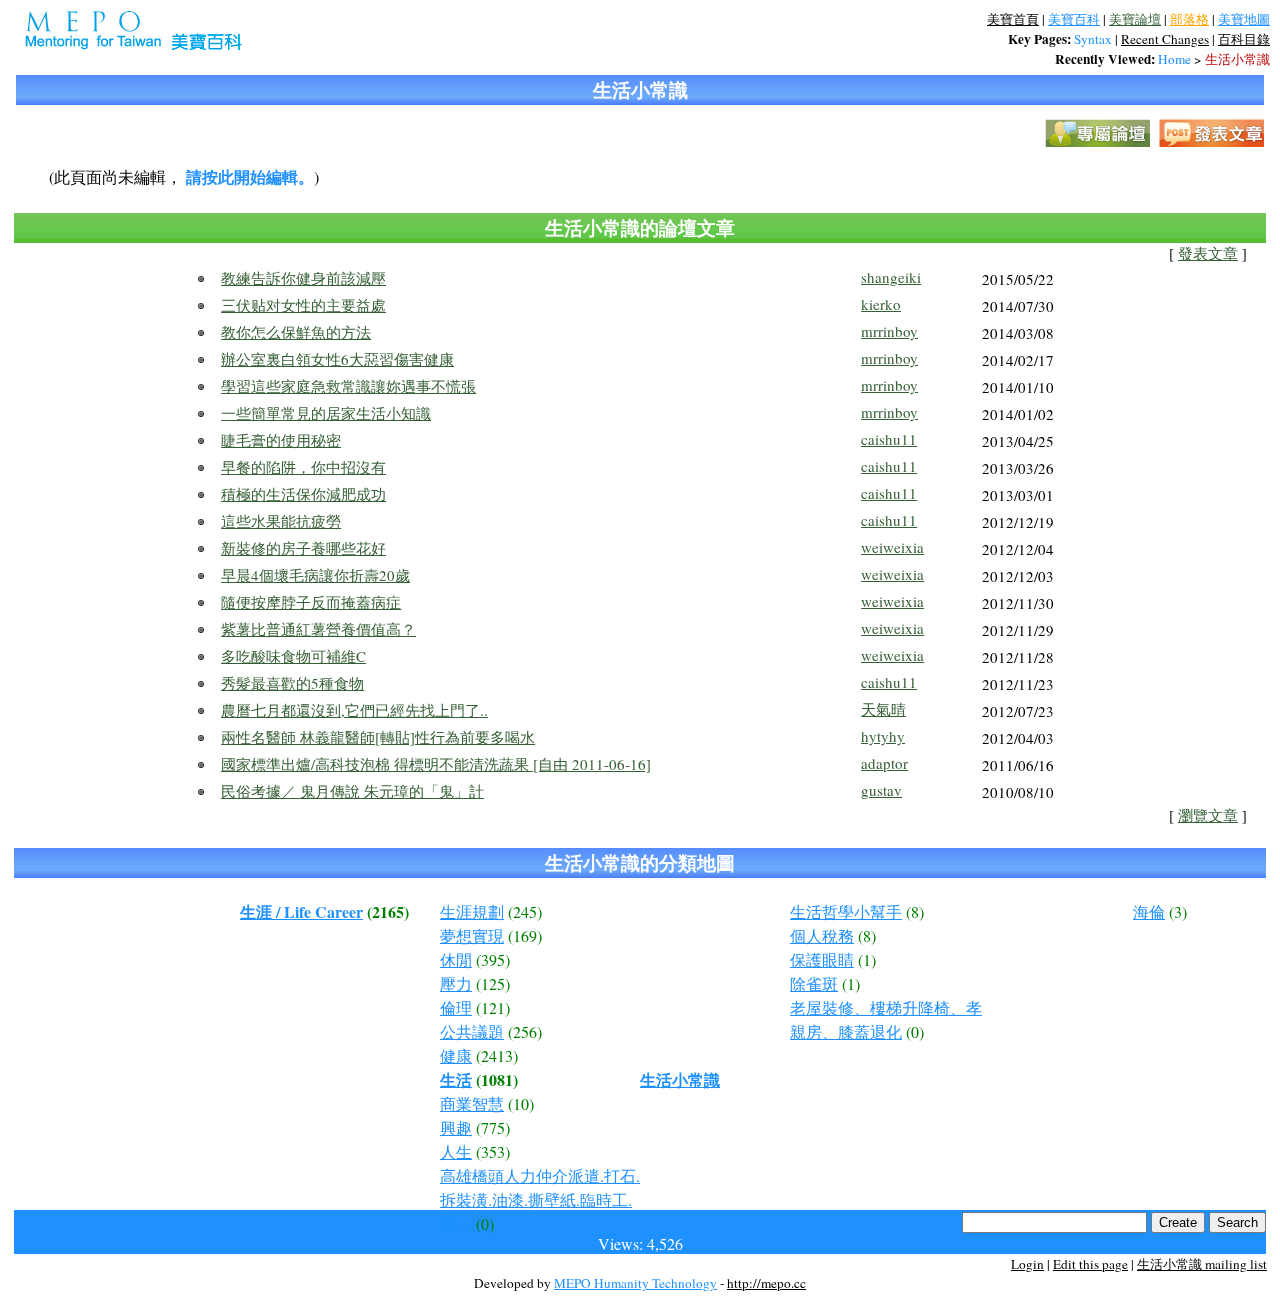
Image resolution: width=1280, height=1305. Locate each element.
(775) (493, 1127)
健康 (456, 1055)
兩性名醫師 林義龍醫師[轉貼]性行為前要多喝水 (378, 737)
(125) (493, 983)
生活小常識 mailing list (1202, 1264)
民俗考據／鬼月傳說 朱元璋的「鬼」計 (352, 791)
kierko (881, 304)
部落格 (1189, 19)
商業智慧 (472, 1103)
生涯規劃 (472, 911)
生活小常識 (1237, 59)
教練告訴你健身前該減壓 (303, 278)
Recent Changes (1165, 39)
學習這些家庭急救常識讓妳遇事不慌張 (348, 386)
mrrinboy (889, 331)
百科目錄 (1244, 39)
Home (1174, 59)
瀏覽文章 (1208, 815)
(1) (867, 959)
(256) (525, 1031)
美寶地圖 (1244, 19)
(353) (493, 1151)
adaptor (884, 763)
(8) (915, 911)
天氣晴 (883, 709)
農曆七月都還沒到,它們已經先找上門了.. (354, 710)
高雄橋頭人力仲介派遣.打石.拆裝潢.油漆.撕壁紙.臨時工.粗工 (540, 1199)
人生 (456, 1151)
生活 (456, 1079)
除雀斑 (814, 983)
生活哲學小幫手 (846, 911)
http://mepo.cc (766, 1283)
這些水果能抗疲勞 (281, 521)
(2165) (388, 911)
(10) (521, 1103)
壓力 (456, 983)
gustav (881, 790)
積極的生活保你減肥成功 (303, 494)
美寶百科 (1074, 19)
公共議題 (472, 1031)
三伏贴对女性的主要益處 (303, 305)
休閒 (456, 959)
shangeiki (891, 277)
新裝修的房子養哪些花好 (303, 548)
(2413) (497, 1055)
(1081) (497, 1079)
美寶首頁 (1013, 19)
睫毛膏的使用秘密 (281, 440)
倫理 (456, 1007)
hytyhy (883, 736)
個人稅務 (822, 935)
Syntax (1093, 39)
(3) (1178, 911)
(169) (525, 935)
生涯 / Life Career (301, 911)
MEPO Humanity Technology (635, 1283)
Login (1027, 1264)
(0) (485, 1223)
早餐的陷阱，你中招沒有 (303, 467)
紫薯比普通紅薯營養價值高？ (318, 629)
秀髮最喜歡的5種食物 (292, 683)
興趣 (456, 1127)
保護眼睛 (822, 959)
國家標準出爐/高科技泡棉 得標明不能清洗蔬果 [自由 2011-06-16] (436, 764)
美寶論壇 (1135, 19)
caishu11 (889, 439)
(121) (493, 1007)
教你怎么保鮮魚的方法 (296, 332)
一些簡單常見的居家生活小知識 (326, 413)
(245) (525, 911)
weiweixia (892, 547)
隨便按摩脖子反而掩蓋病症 (311, 602)
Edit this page (1090, 1264)
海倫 (1149, 911)
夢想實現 (472, 935)
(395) (493, 959)
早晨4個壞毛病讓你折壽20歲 (315, 575)
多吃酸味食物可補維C (293, 656)
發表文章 (1208, 253)
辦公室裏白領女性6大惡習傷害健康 (337, 359)
